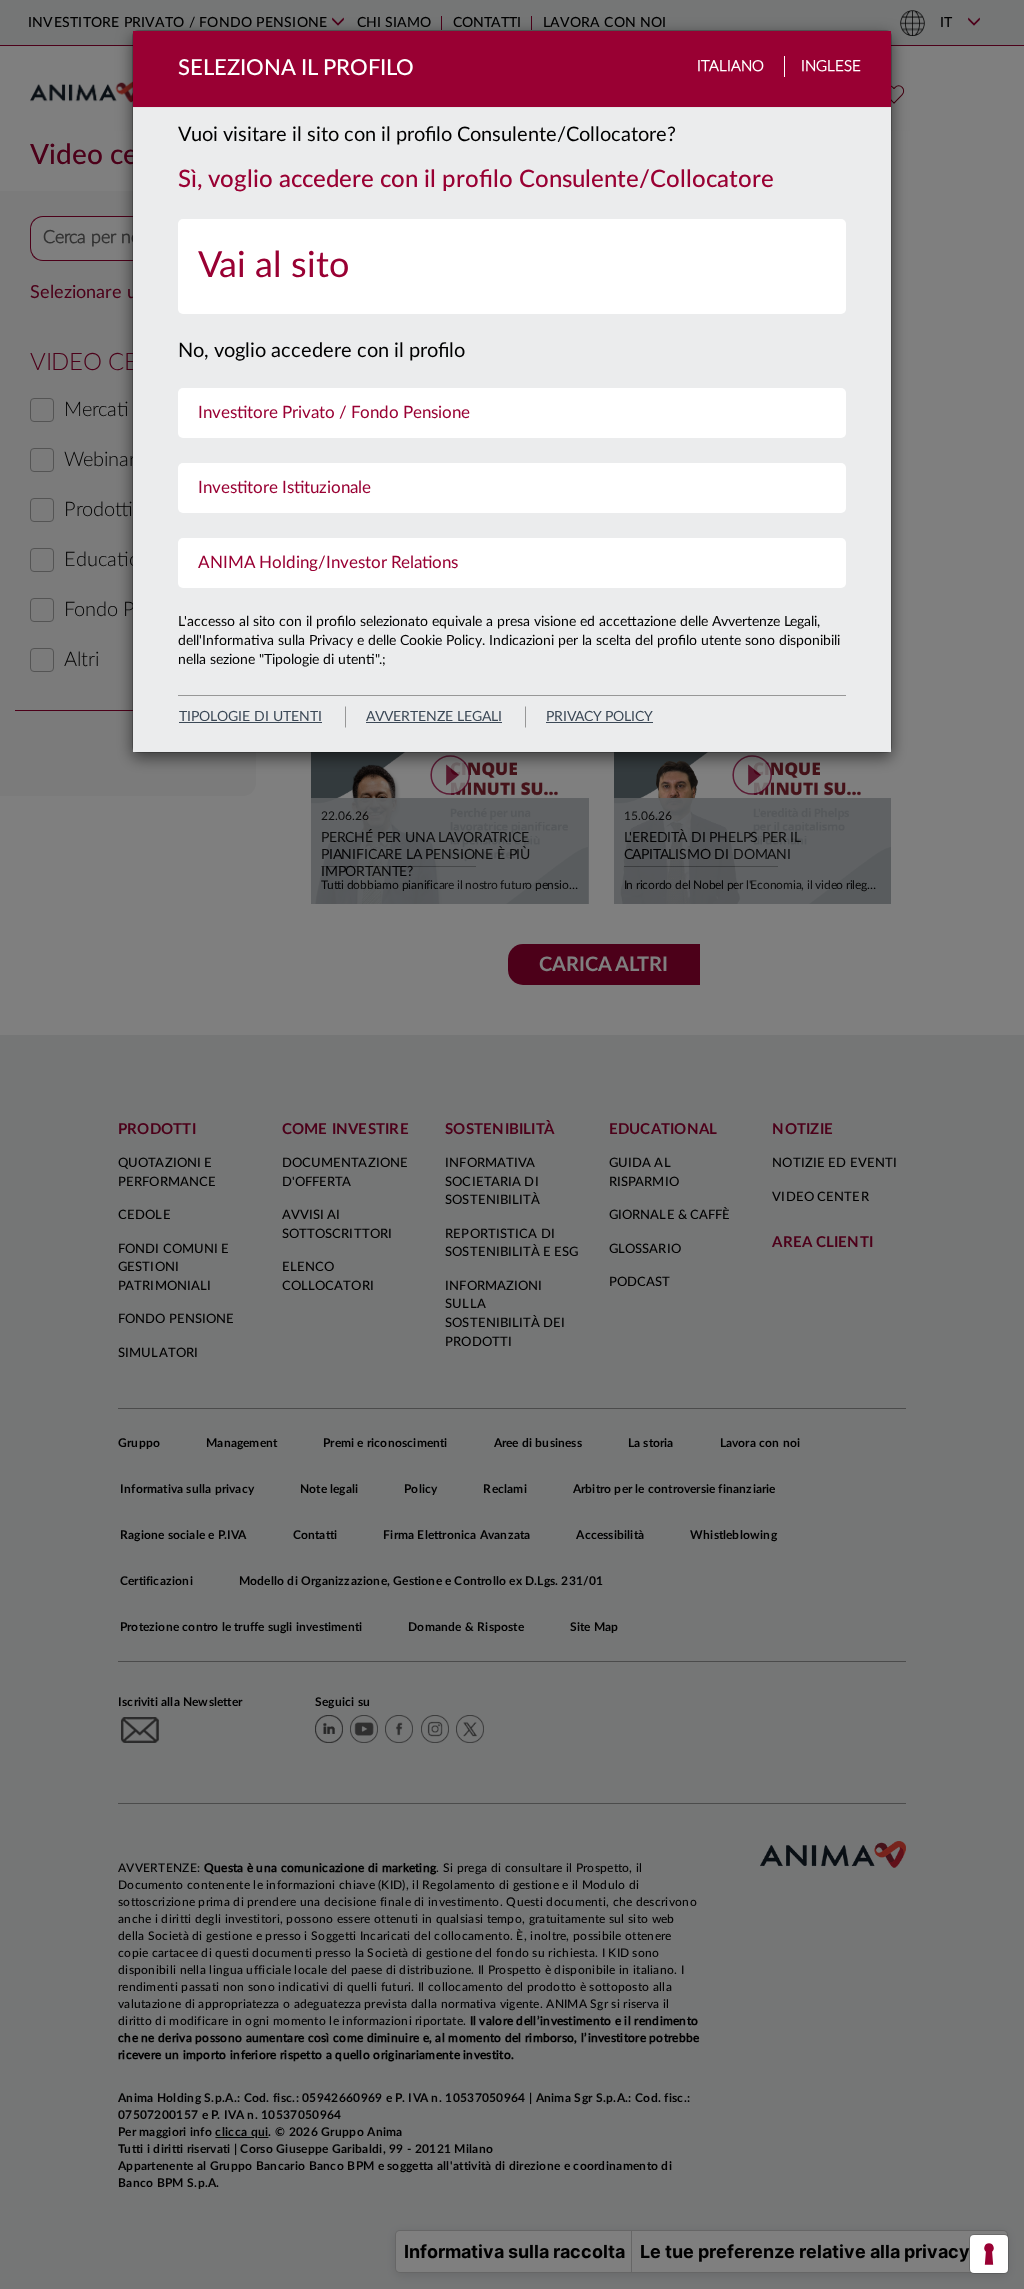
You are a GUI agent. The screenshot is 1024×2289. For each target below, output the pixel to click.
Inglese (831, 66)
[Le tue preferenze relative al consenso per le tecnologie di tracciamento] (989, 2254)
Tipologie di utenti (250, 717)
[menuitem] (512, 266)
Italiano (730, 66)
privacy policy (599, 717)
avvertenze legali (434, 717)
